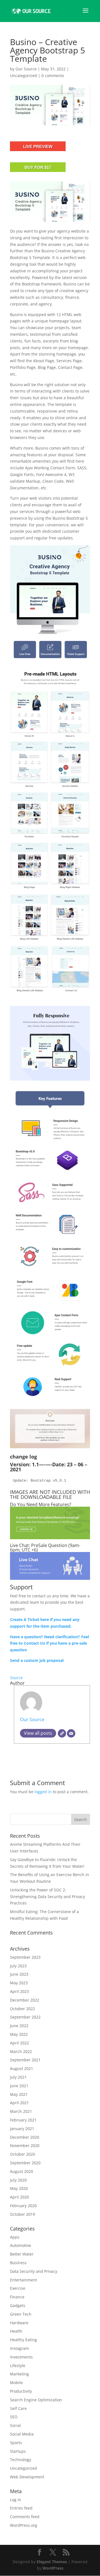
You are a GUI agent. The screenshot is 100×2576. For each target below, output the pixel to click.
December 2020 (25, 2137)
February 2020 (23, 2206)
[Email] (71, 1733)
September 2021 (25, 2060)
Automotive (21, 2245)
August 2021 (22, 2068)
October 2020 (22, 2154)
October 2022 (22, 2009)
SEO (14, 2417)
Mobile (16, 2383)
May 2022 (19, 2034)
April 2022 (19, 2043)
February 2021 (23, 2120)
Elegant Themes (52, 2562)
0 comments (53, 76)
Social (15, 2425)
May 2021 (19, 2094)
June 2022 (19, 2026)
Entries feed (21, 2508)
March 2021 (21, 2111)
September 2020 (25, 2163)
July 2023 (18, 1966)
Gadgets (18, 2305)
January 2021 (22, 2129)
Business (18, 2263)
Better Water (22, 2254)
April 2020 (19, 2197)
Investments (21, 2357)
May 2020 (19, 2188)
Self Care (18, 2408)
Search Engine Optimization (36, 2400)
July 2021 (18, 2077)
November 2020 (25, 2146)
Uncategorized (23, 76)
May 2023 (19, 1983)
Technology (21, 2460)
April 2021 (19, 2103)
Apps (15, 2237)
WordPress (53, 2568)
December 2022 (25, 2000)
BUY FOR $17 (38, 167)
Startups (18, 2451)
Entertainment (23, 2280)
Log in (16, 2500)
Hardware (19, 2323)
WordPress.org (24, 2525)
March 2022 (21, 2051)
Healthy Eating (23, 2340)
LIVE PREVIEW (38, 146)
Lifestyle (18, 2366)
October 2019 (22, 2214)
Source (16, 1678)
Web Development (27, 2477)
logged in (43, 1792)
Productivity (21, 2391)
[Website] (62, 1733)
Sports (16, 2443)
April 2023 (19, 1991)
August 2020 (22, 2171)
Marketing (19, 2374)
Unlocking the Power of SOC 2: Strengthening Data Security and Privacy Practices (47, 1897)
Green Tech (21, 2314)
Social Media (22, 2434)
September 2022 (25, 2017)
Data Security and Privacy (34, 2271)
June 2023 (19, 1974)
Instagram (19, 2348)
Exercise (18, 2288)
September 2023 (25, 1957)
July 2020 (18, 2180)
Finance (17, 2297)
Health (16, 2331)
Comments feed (25, 2517)
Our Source (26, 69)
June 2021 (19, 2086)
